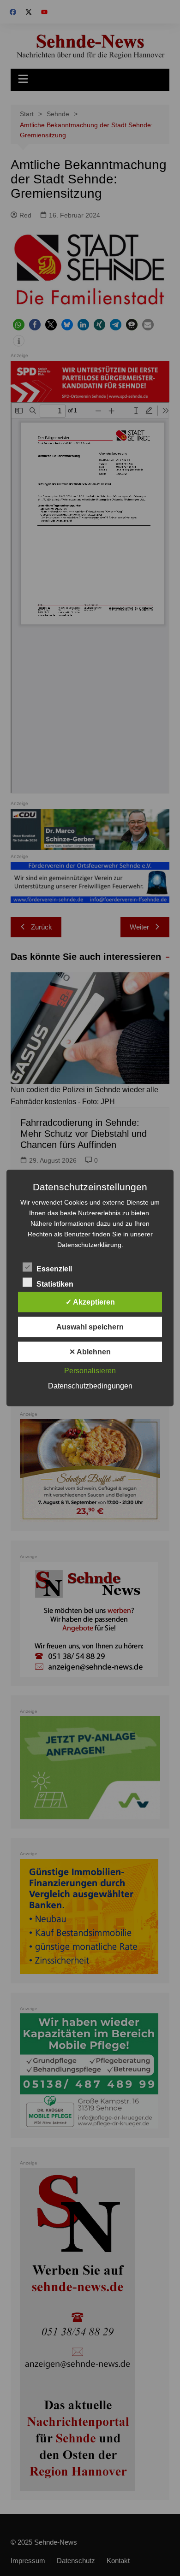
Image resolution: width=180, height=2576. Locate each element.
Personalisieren (90, 1371)
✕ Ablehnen (90, 1352)
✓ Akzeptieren (90, 1302)
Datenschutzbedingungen (90, 1386)
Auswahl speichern (90, 1327)
